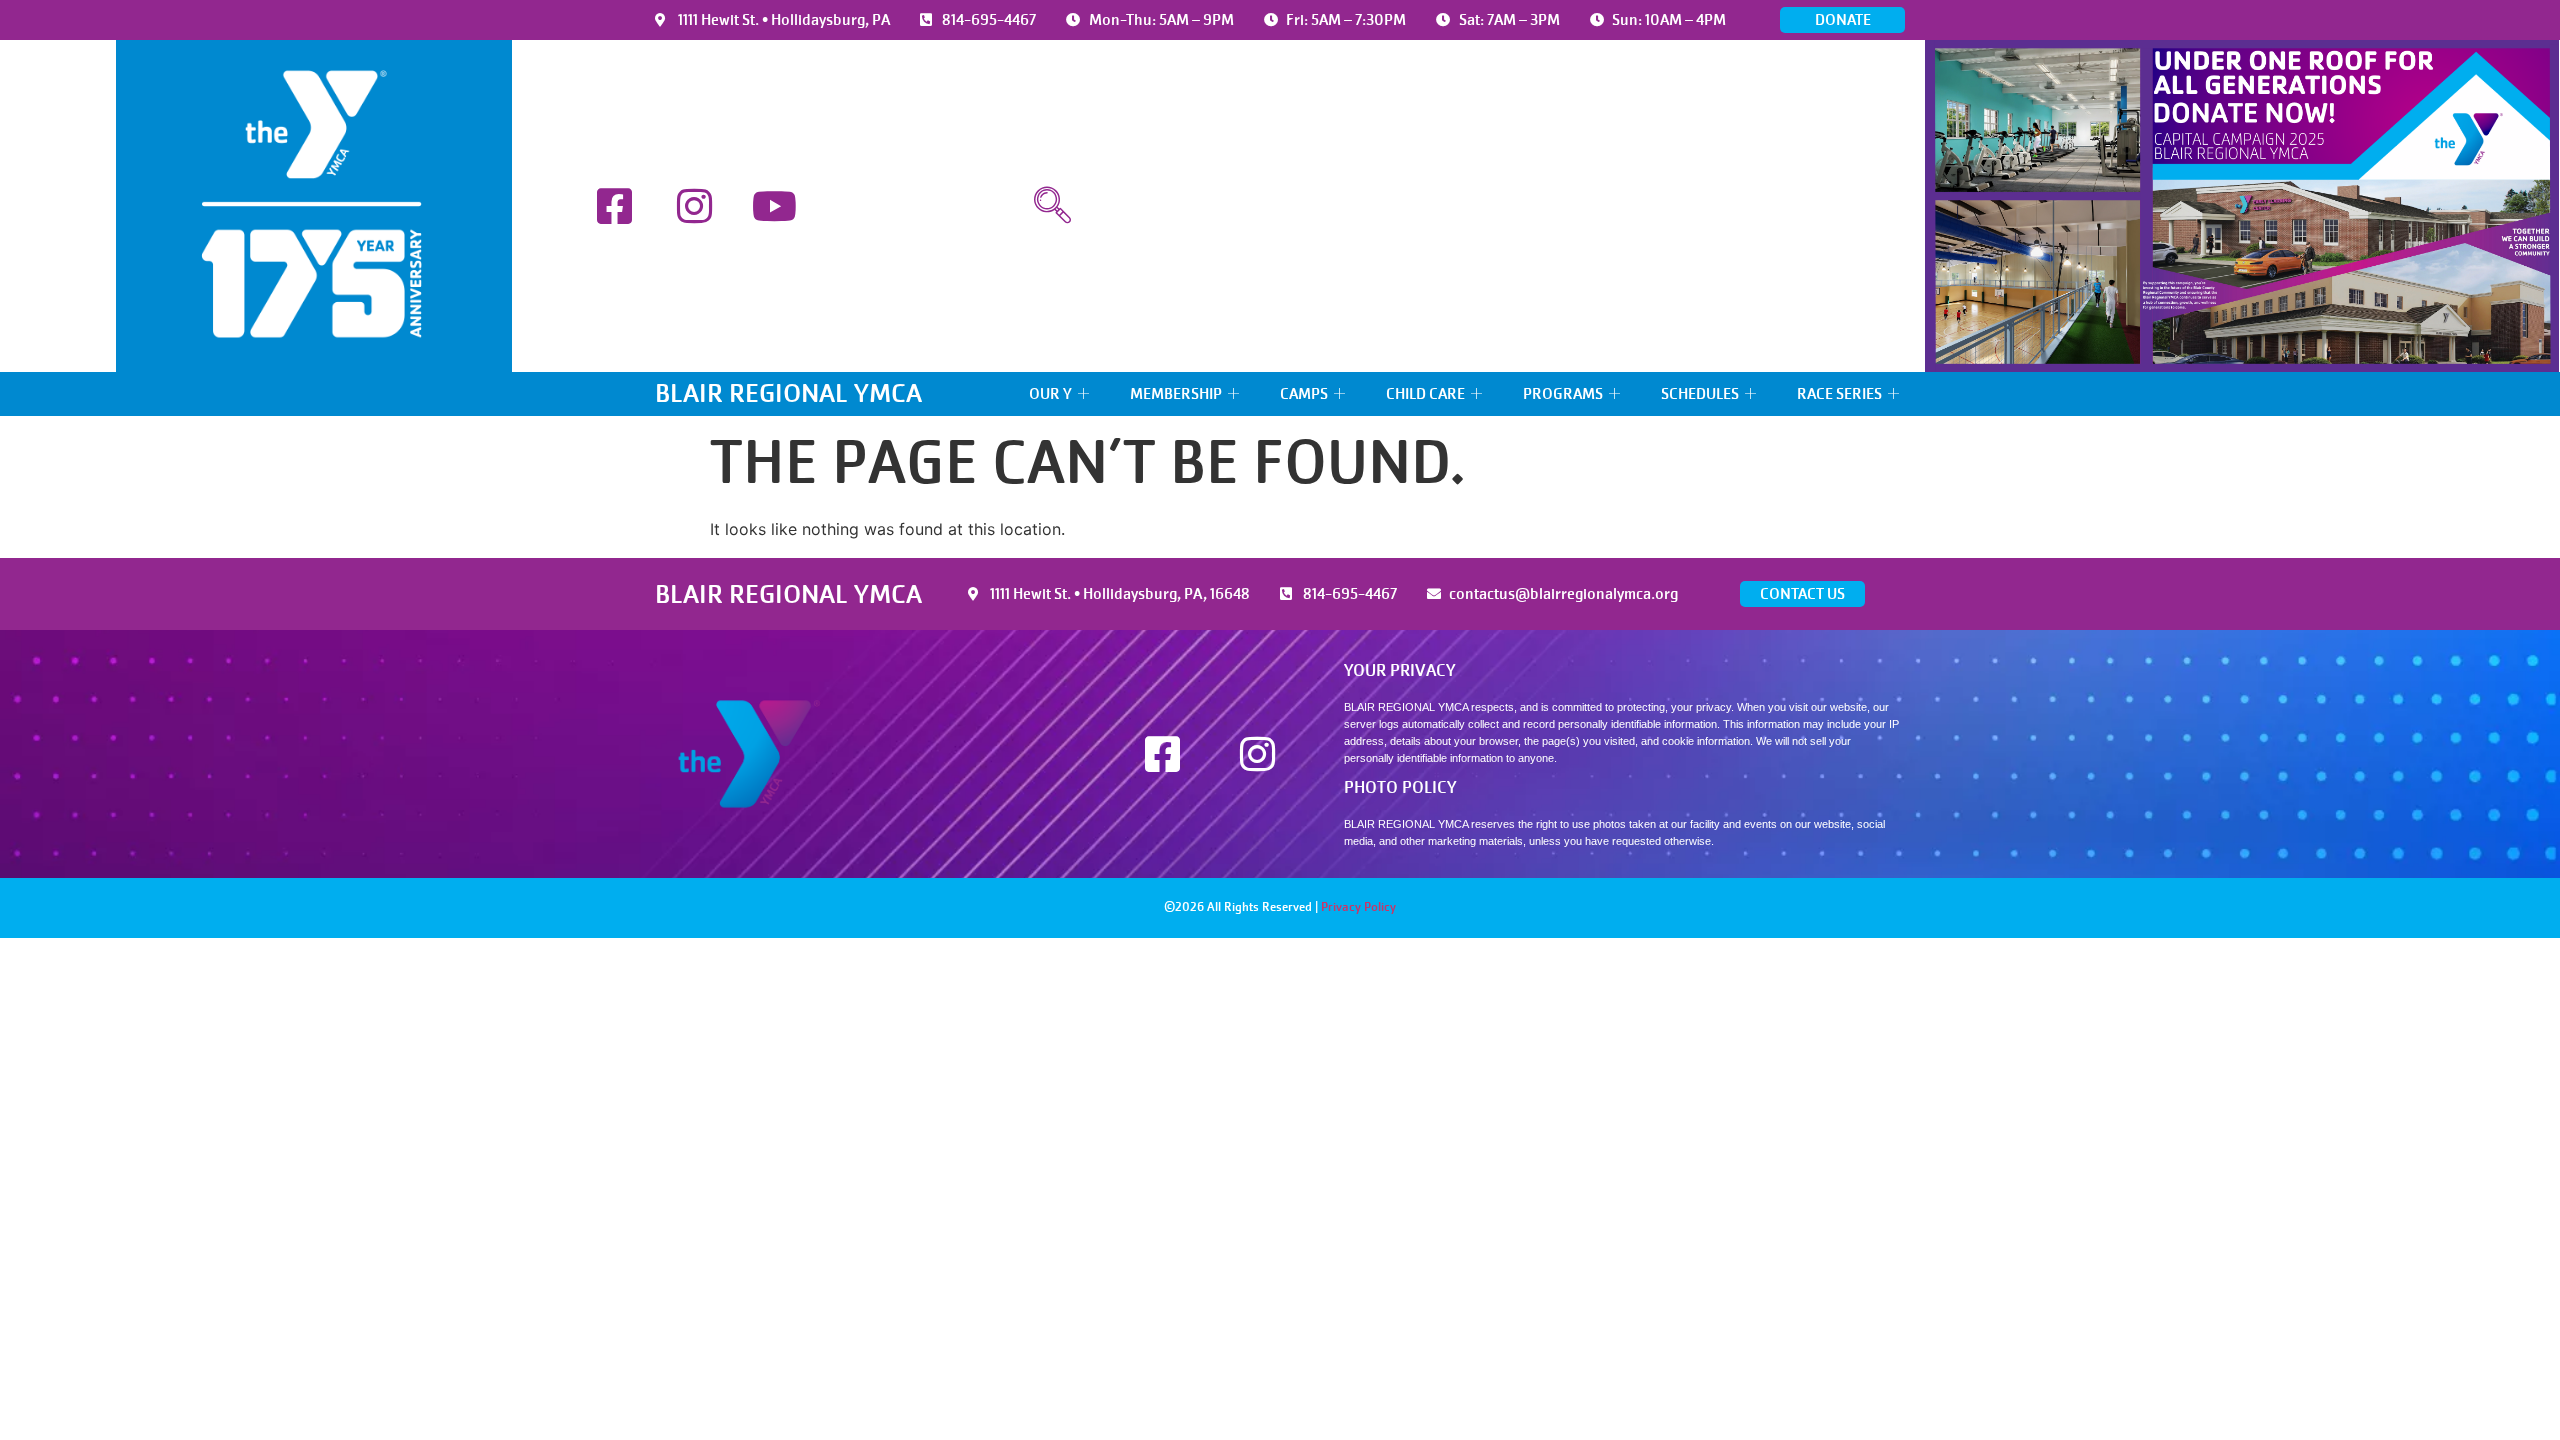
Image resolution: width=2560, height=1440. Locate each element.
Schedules (1700, 394)
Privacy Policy (1358, 907)
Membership (1176, 394)
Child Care (1425, 394)
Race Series (1839, 394)
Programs (1563, 394)
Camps (1304, 394)
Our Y (1050, 394)
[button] (1052, 206)
